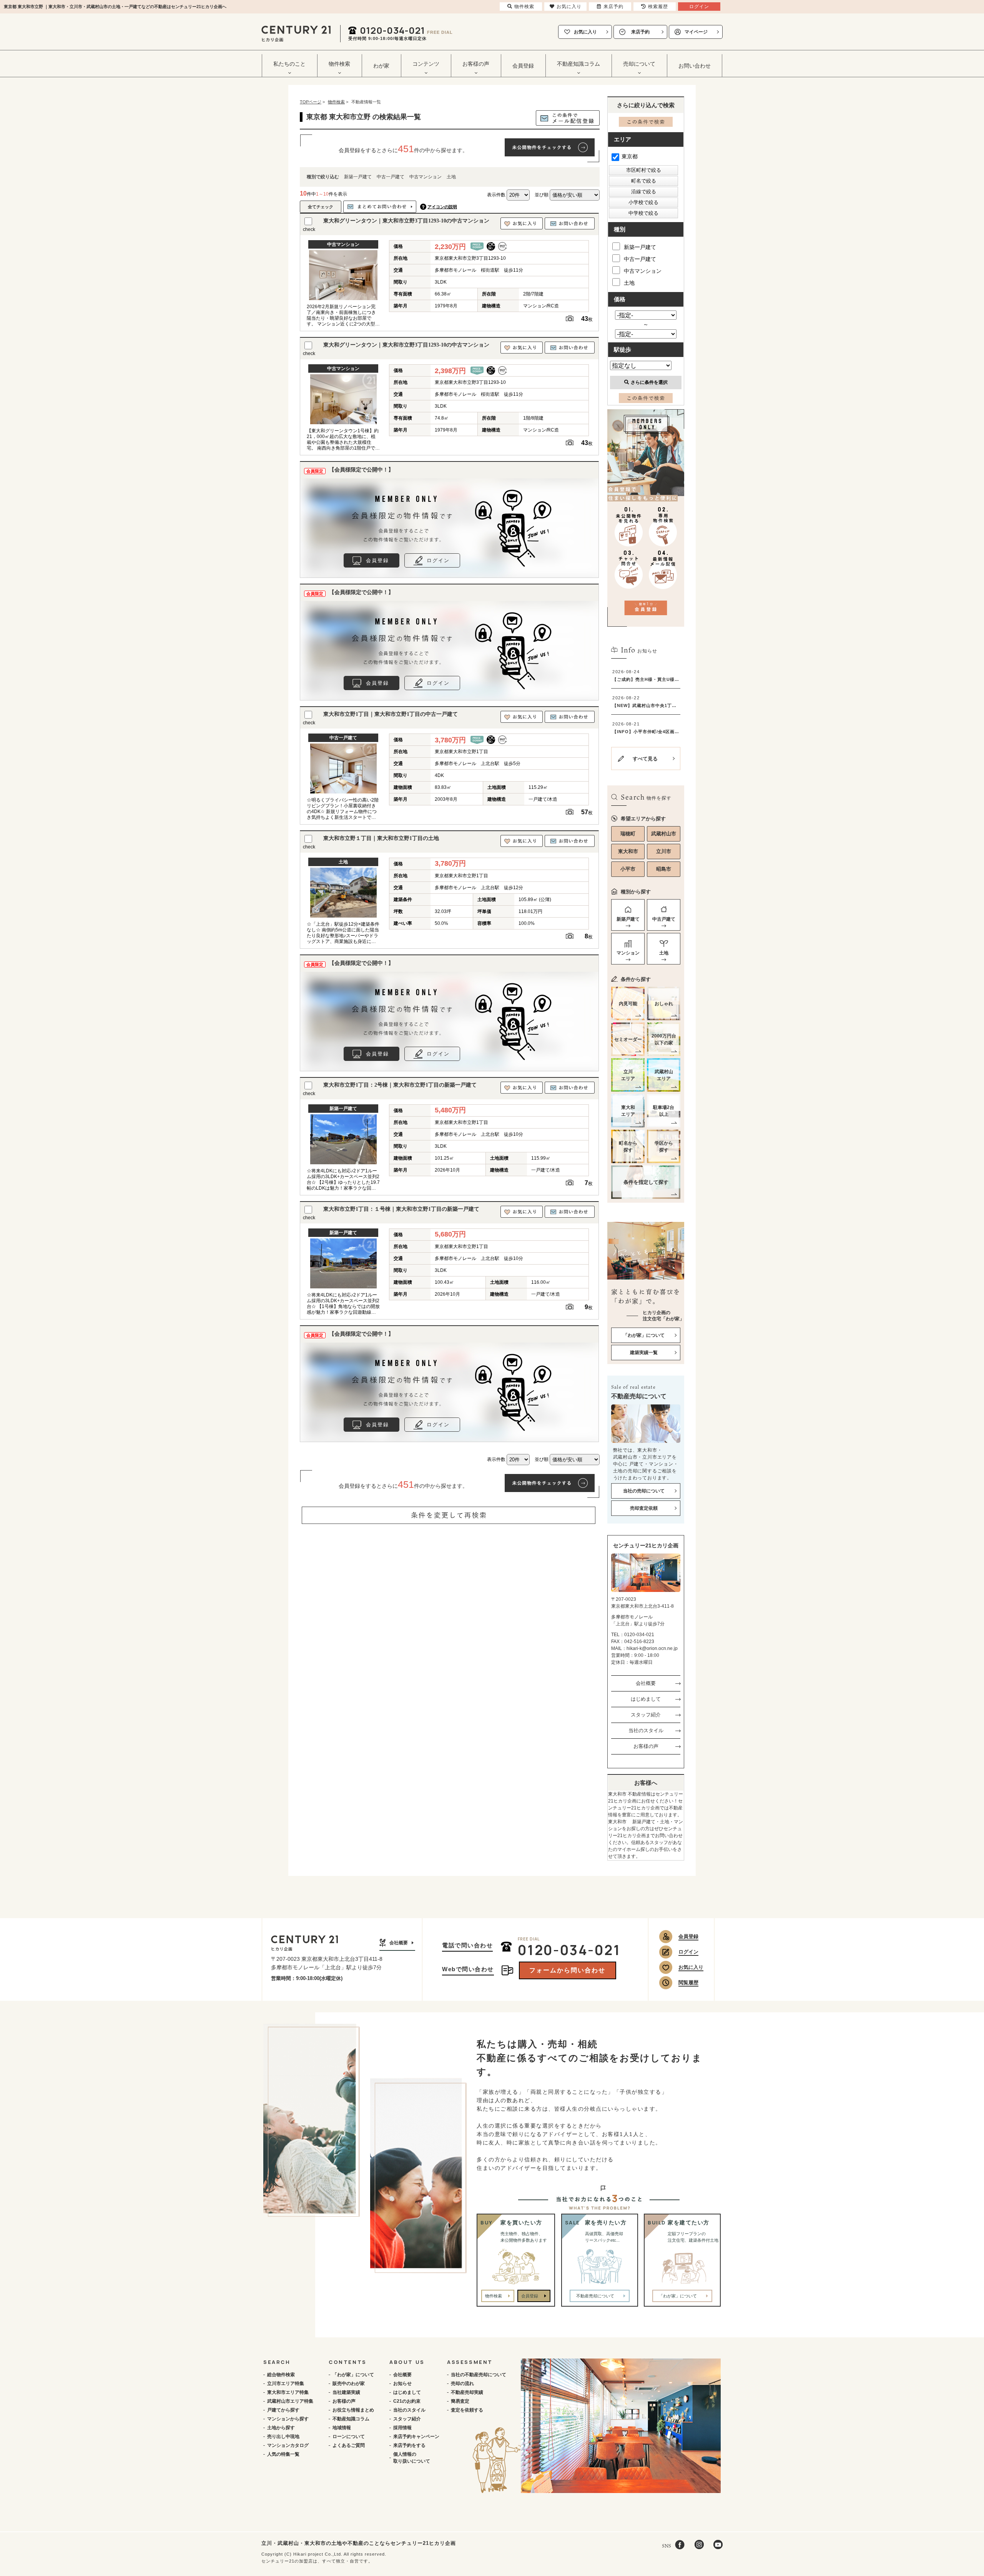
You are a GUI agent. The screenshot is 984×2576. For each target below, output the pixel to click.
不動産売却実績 (467, 2392)
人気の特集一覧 (283, 2454)
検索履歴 (658, 7)
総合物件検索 (281, 2375)
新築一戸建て (358, 177)
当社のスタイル (646, 1730)
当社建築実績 (346, 2392)
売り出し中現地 (283, 2437)
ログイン (438, 560)
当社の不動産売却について (479, 2375)
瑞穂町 (628, 834)
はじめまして (646, 1699)
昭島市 (664, 869)
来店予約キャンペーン (416, 2437)
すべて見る (645, 759)
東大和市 (628, 851)
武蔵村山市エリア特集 (290, 2401)
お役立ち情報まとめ (353, 2410)
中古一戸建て (391, 177)
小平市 (628, 869)
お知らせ (402, 2383)
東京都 (630, 156)
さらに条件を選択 (649, 382)
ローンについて (349, 2437)
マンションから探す (288, 2419)
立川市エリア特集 (286, 2383)
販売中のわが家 (349, 2383)
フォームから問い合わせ (567, 1970)
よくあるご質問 (349, 2445)
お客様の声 (646, 1746)
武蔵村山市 (664, 834)
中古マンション (426, 177)
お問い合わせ (695, 66)
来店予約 (640, 32)
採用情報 (402, 2428)
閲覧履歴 (688, 1983)
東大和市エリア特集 (288, 2392)
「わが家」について (353, 2375)
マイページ (696, 32)
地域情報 (342, 2428)
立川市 (664, 851)
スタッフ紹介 (646, 1715)
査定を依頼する (467, 2410)
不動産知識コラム (351, 2419)
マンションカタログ (288, 2445)
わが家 (381, 66)
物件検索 (494, 2296)
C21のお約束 (407, 2401)
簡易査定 (460, 2401)
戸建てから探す (283, 2410)
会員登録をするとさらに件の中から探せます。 (403, 149)
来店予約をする (409, 2445)
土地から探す (281, 2428)
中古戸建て (664, 919)
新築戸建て (628, 919)
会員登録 (523, 66)
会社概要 (646, 1683)
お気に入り (585, 32)
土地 (451, 177)
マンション (628, 953)
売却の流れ (462, 2383)
